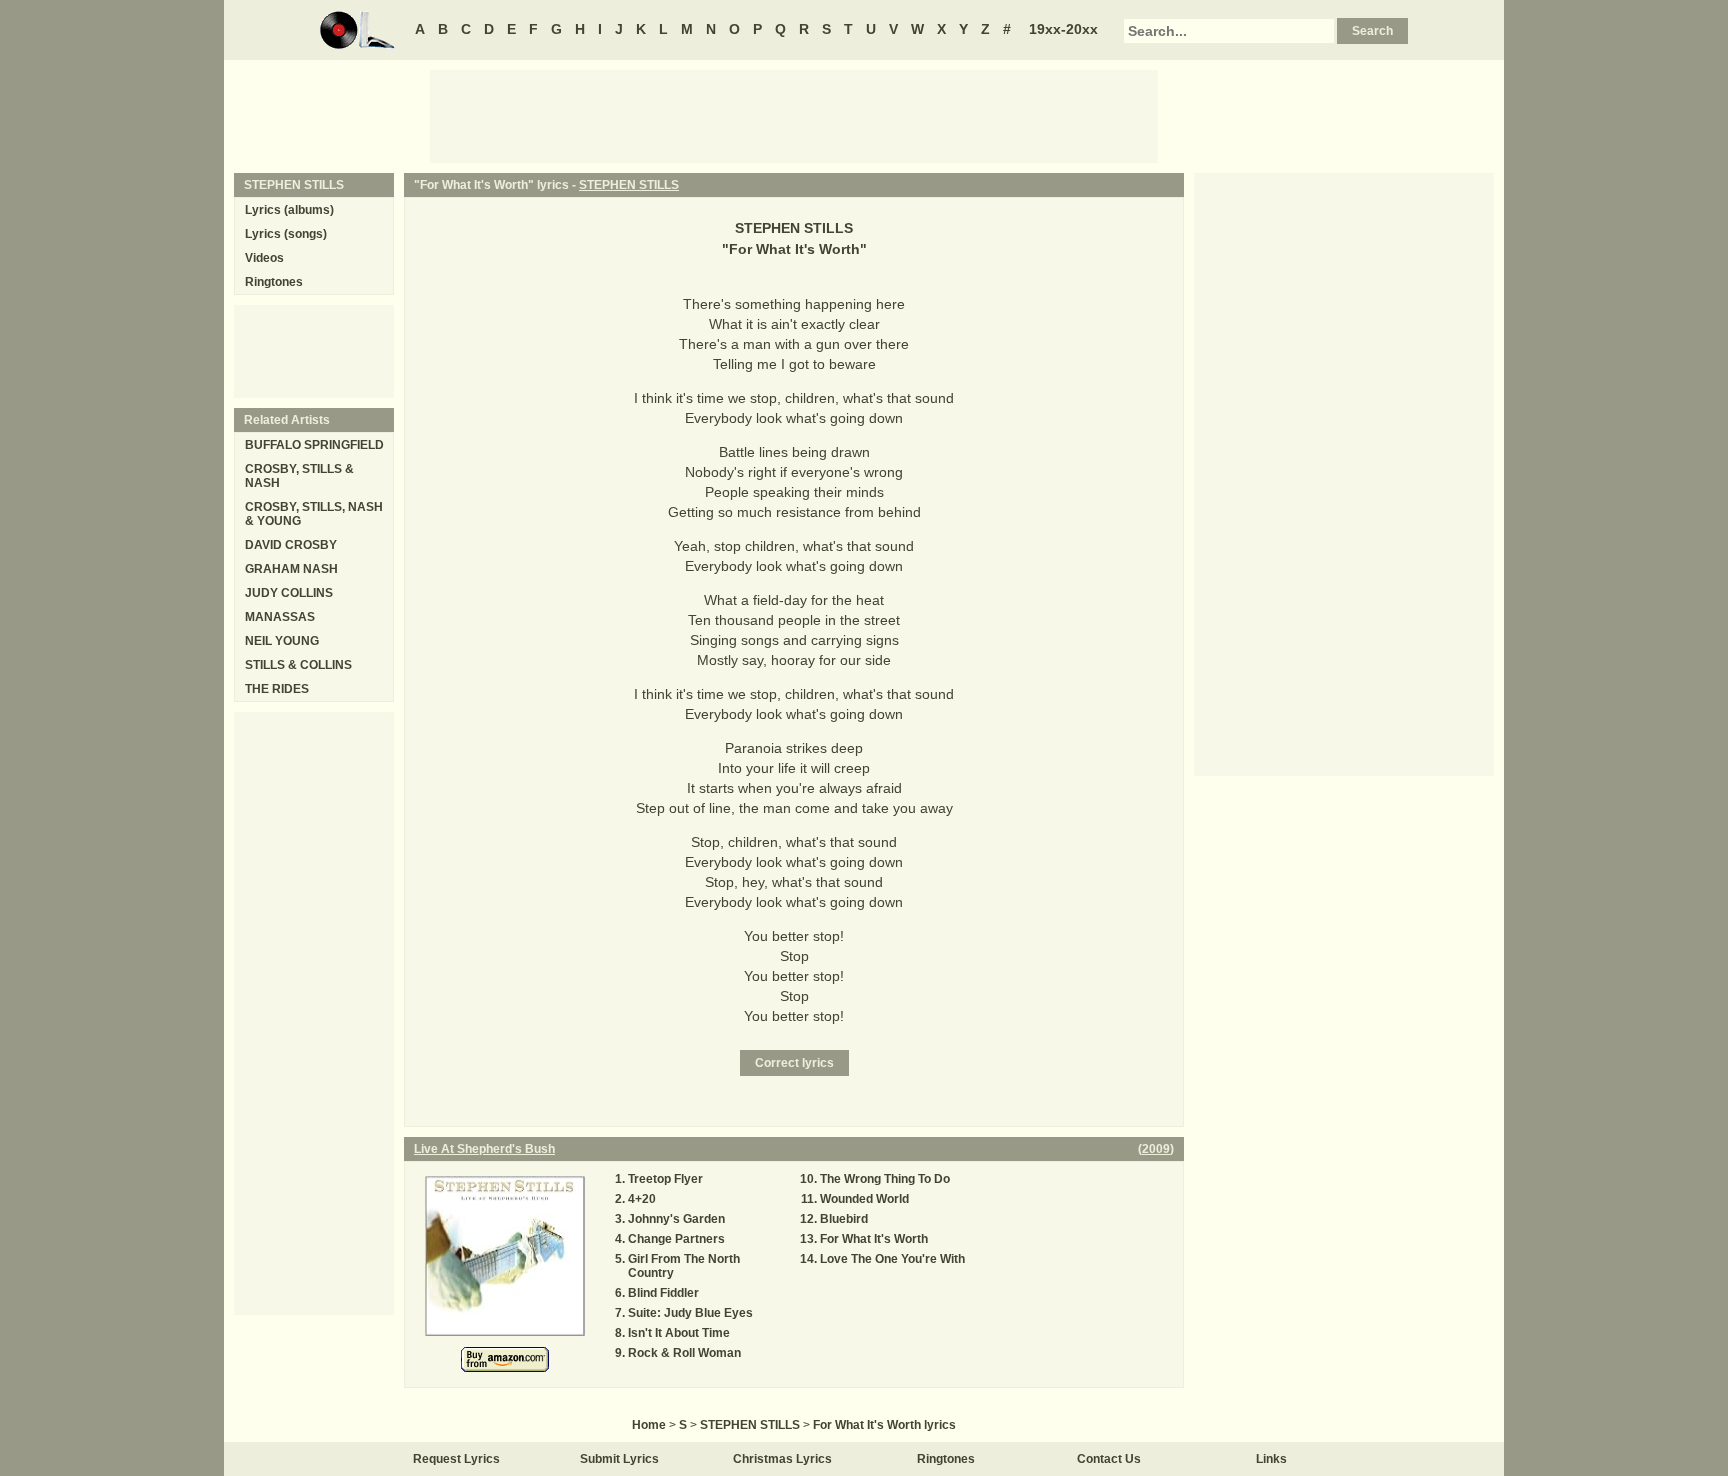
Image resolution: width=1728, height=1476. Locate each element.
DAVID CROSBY (291, 545)
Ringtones (274, 282)
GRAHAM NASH (291, 569)
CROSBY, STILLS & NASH (299, 476)
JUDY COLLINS (289, 593)
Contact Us (1109, 1459)
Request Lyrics (456, 1459)
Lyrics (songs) (286, 234)
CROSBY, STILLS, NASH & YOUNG (314, 514)
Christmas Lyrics (782, 1459)
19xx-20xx (1063, 29)
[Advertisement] (794, 115)
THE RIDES (277, 689)
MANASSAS (280, 617)
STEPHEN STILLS (629, 185)
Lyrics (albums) (289, 210)
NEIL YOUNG (282, 641)
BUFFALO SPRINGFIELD (314, 445)
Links (1271, 1459)
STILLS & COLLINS (298, 665)
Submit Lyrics (619, 1459)
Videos (264, 258)
